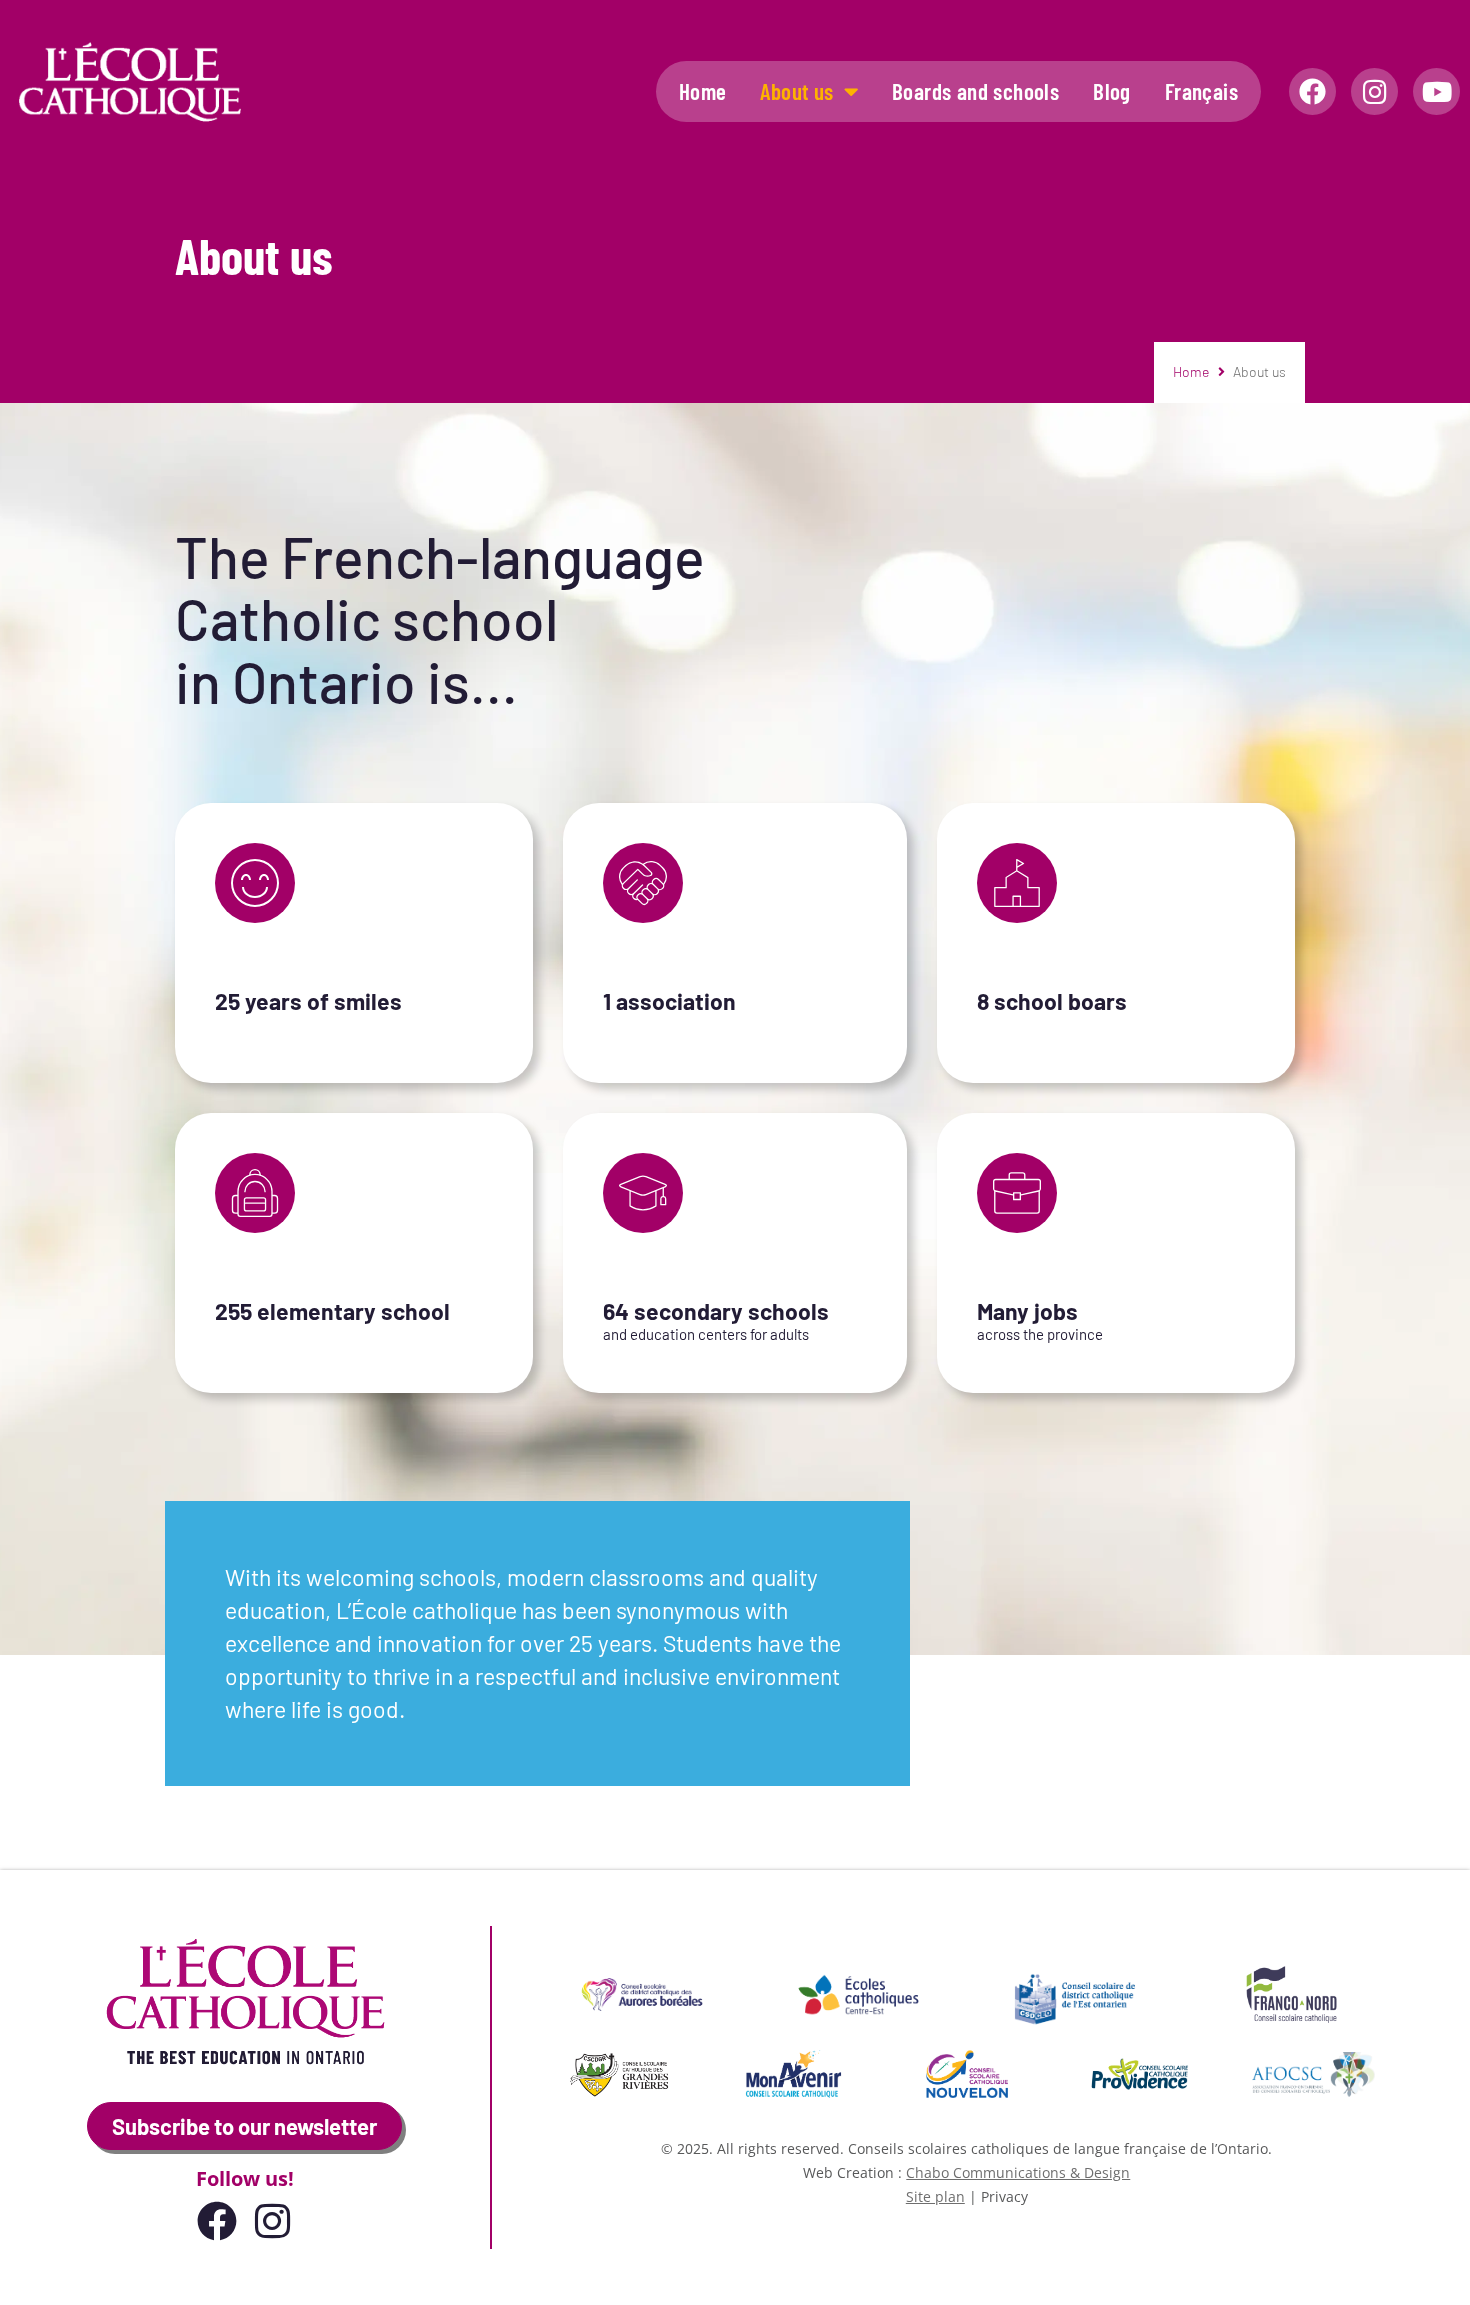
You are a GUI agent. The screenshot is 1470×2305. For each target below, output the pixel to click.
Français (1201, 91)
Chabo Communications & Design (1018, 2172)
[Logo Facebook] (1312, 91)
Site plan (935, 2196)
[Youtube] (1436, 91)
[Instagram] (1374, 91)
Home (703, 91)
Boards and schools (975, 91)
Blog (1112, 91)
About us (796, 91)
